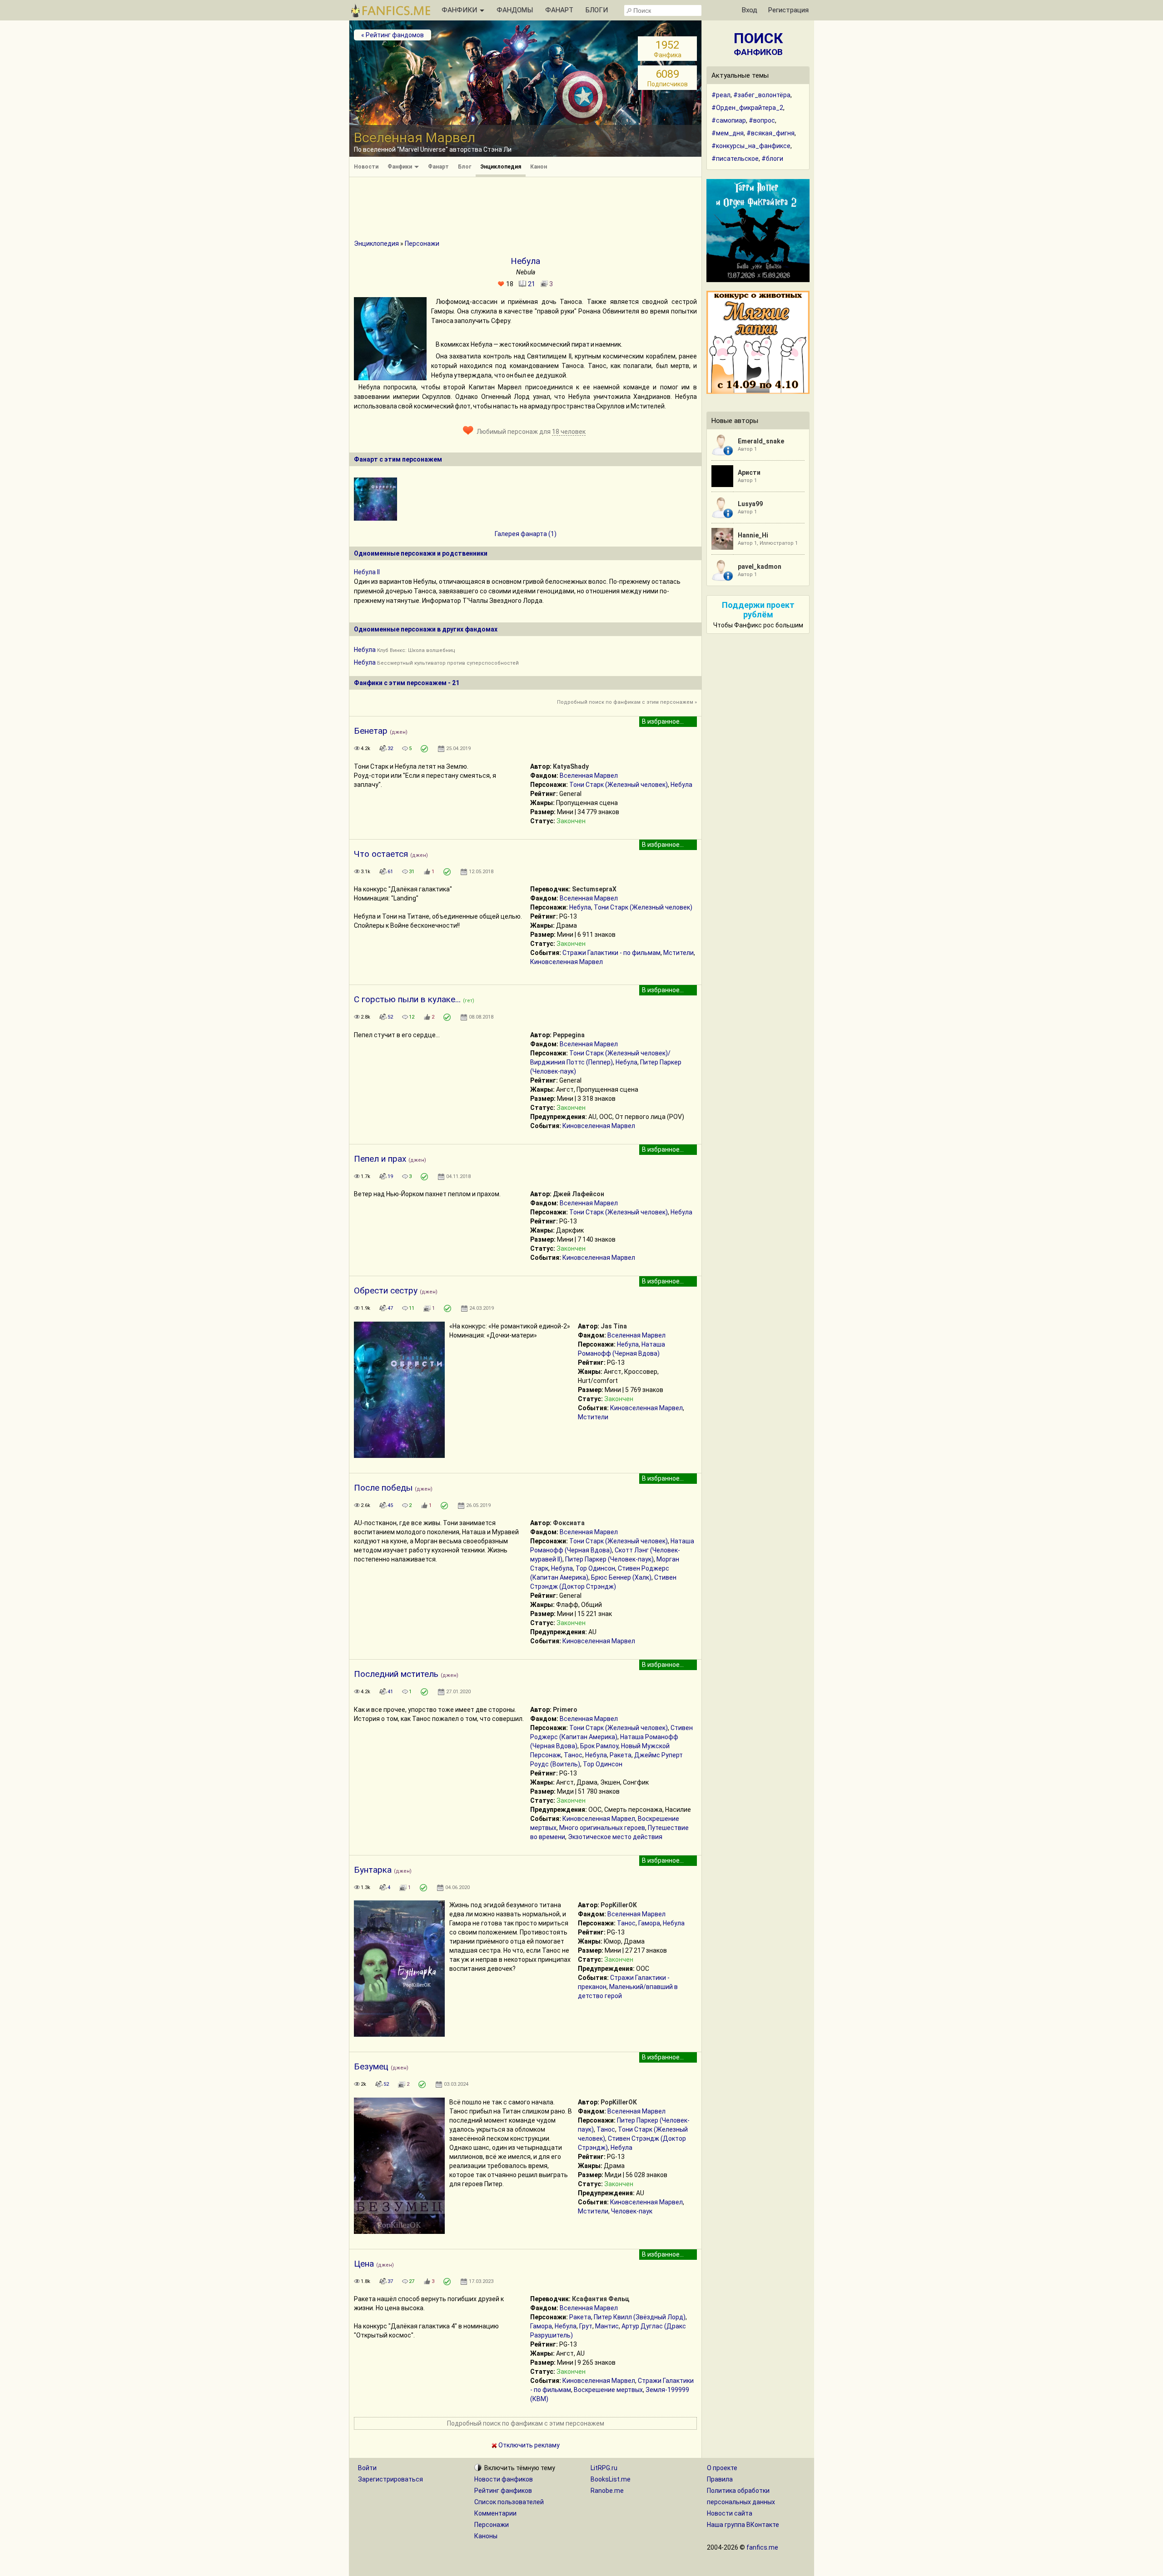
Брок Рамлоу (599, 1746)
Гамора (649, 1923)
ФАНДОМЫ (515, 10)
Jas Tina (614, 1326)
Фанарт (438, 167)
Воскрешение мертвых (608, 2390)
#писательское (735, 159)
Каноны (486, 2536)
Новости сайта (730, 2513)
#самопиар (729, 120)
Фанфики (400, 167)
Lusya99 (750, 504)
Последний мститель (396, 1674)
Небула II (367, 572)
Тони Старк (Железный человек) (619, 785)
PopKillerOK (619, 1905)
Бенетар (371, 731)
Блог (465, 167)
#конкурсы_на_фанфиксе (751, 146)
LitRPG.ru (604, 2468)
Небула (365, 650)
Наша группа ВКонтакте (743, 2525)
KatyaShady (571, 766)
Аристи (749, 472)
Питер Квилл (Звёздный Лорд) (640, 2317)
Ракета (621, 1755)
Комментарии (495, 2513)
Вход (750, 10)
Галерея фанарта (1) (526, 534)
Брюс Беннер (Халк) (621, 1577)
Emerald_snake (761, 441)
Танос (573, 1755)
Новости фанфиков (504, 2479)
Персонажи (422, 244)
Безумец (371, 2066)
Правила (720, 2479)
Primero (565, 1710)
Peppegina (569, 1035)
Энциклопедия (501, 167)
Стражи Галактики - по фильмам (611, 953)
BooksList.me (611, 2479)
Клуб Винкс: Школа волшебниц (416, 650)
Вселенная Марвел (589, 776)
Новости (366, 167)
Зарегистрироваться (390, 2479)
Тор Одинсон (595, 1568)
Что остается (381, 854)
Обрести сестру (386, 1290)
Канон (539, 167)
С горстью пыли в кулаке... (407, 999)
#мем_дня (728, 133)
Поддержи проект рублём (758, 610)
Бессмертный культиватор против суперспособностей (448, 663)
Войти (367, 2468)
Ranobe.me (607, 2491)
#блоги (772, 159)
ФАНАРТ (559, 10)
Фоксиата (569, 1523)
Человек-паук (632, 2211)
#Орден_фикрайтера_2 (747, 108)
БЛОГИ (597, 10)
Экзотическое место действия (615, 1837)
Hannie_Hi (753, 535)
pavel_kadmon (760, 567)
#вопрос (762, 120)
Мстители (678, 953)
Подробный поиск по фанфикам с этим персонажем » (627, 702)
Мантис (607, 2326)
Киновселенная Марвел (567, 962)
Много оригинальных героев (602, 1828)
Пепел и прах (380, 1159)
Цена (364, 2264)
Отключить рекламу (528, 2445)
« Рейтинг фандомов (393, 35)
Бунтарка (373, 1870)
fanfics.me (762, 2547)
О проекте (722, 2468)
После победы (383, 1488)
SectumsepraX (594, 889)
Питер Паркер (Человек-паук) (609, 1559)
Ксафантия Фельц (601, 2299)
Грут (586, 2326)
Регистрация (788, 10)
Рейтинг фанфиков (503, 2491)
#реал (721, 95)
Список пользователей (509, 2502)
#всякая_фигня (770, 133)
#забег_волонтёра (762, 95)
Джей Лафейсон (579, 1194)
